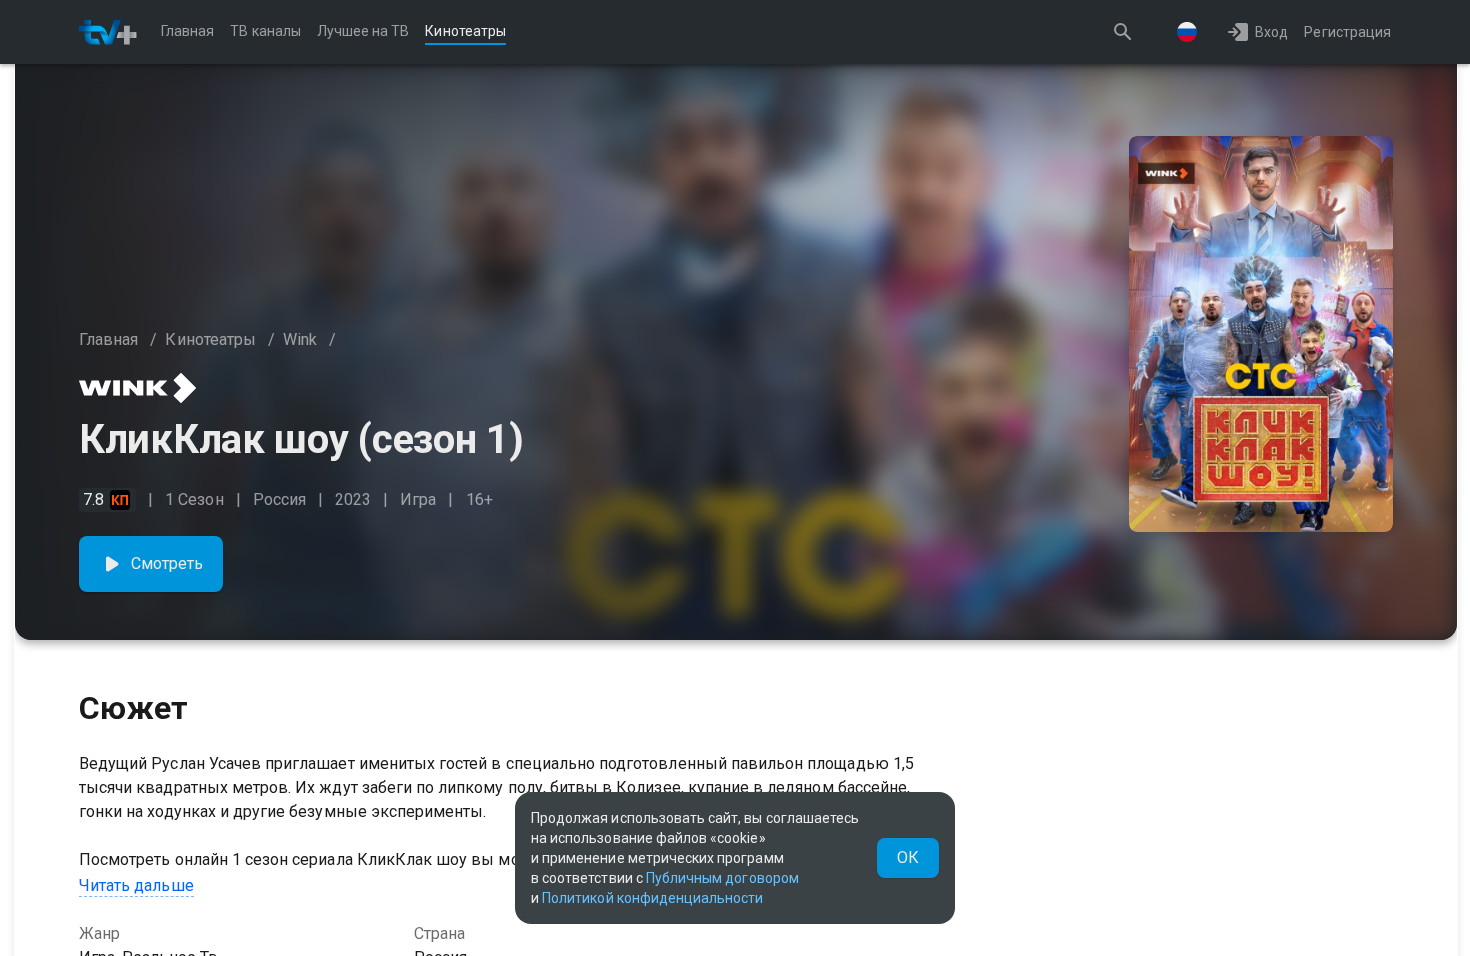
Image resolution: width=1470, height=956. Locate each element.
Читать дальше (136, 885)
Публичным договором (722, 878)
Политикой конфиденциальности (652, 898)
